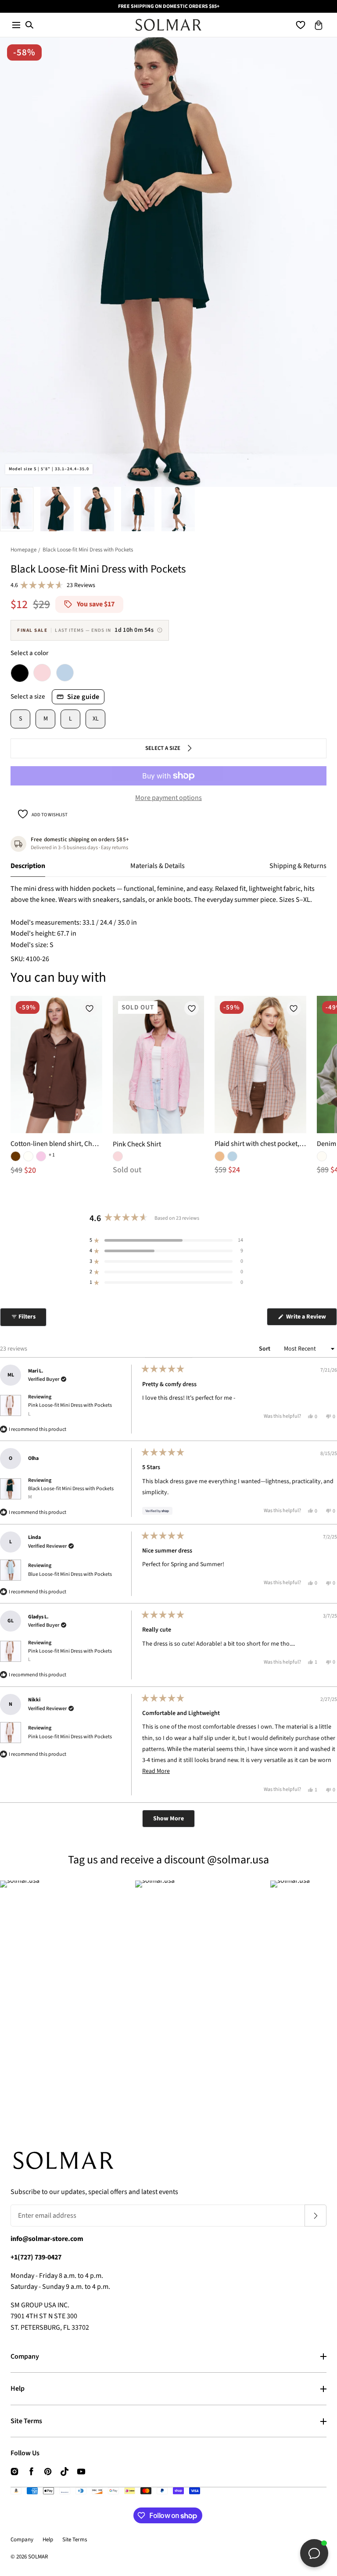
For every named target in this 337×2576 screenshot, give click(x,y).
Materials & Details (158, 866)
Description (28, 866)
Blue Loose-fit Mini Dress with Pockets (70, 1574)
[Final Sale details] (160, 630)
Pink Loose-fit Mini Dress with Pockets (70, 1409)
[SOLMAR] (168, 25)
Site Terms (26, 2421)
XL (96, 719)
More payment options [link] (168, 798)
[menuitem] (17, 509)
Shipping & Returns (298, 866)
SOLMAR (38, 2557)
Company (25, 2356)
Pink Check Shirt (137, 1144)
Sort (265, 1349)
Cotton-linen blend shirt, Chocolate (56, 1144)
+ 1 (52, 1155)
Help (18, 2389)
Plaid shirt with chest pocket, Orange (260, 1144)
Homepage (23, 550)
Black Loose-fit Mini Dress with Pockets (71, 1493)
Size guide (83, 697)
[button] (16, 25)
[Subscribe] (315, 2216)
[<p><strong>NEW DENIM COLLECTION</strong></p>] (168, 6)
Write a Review (311, 1319)
